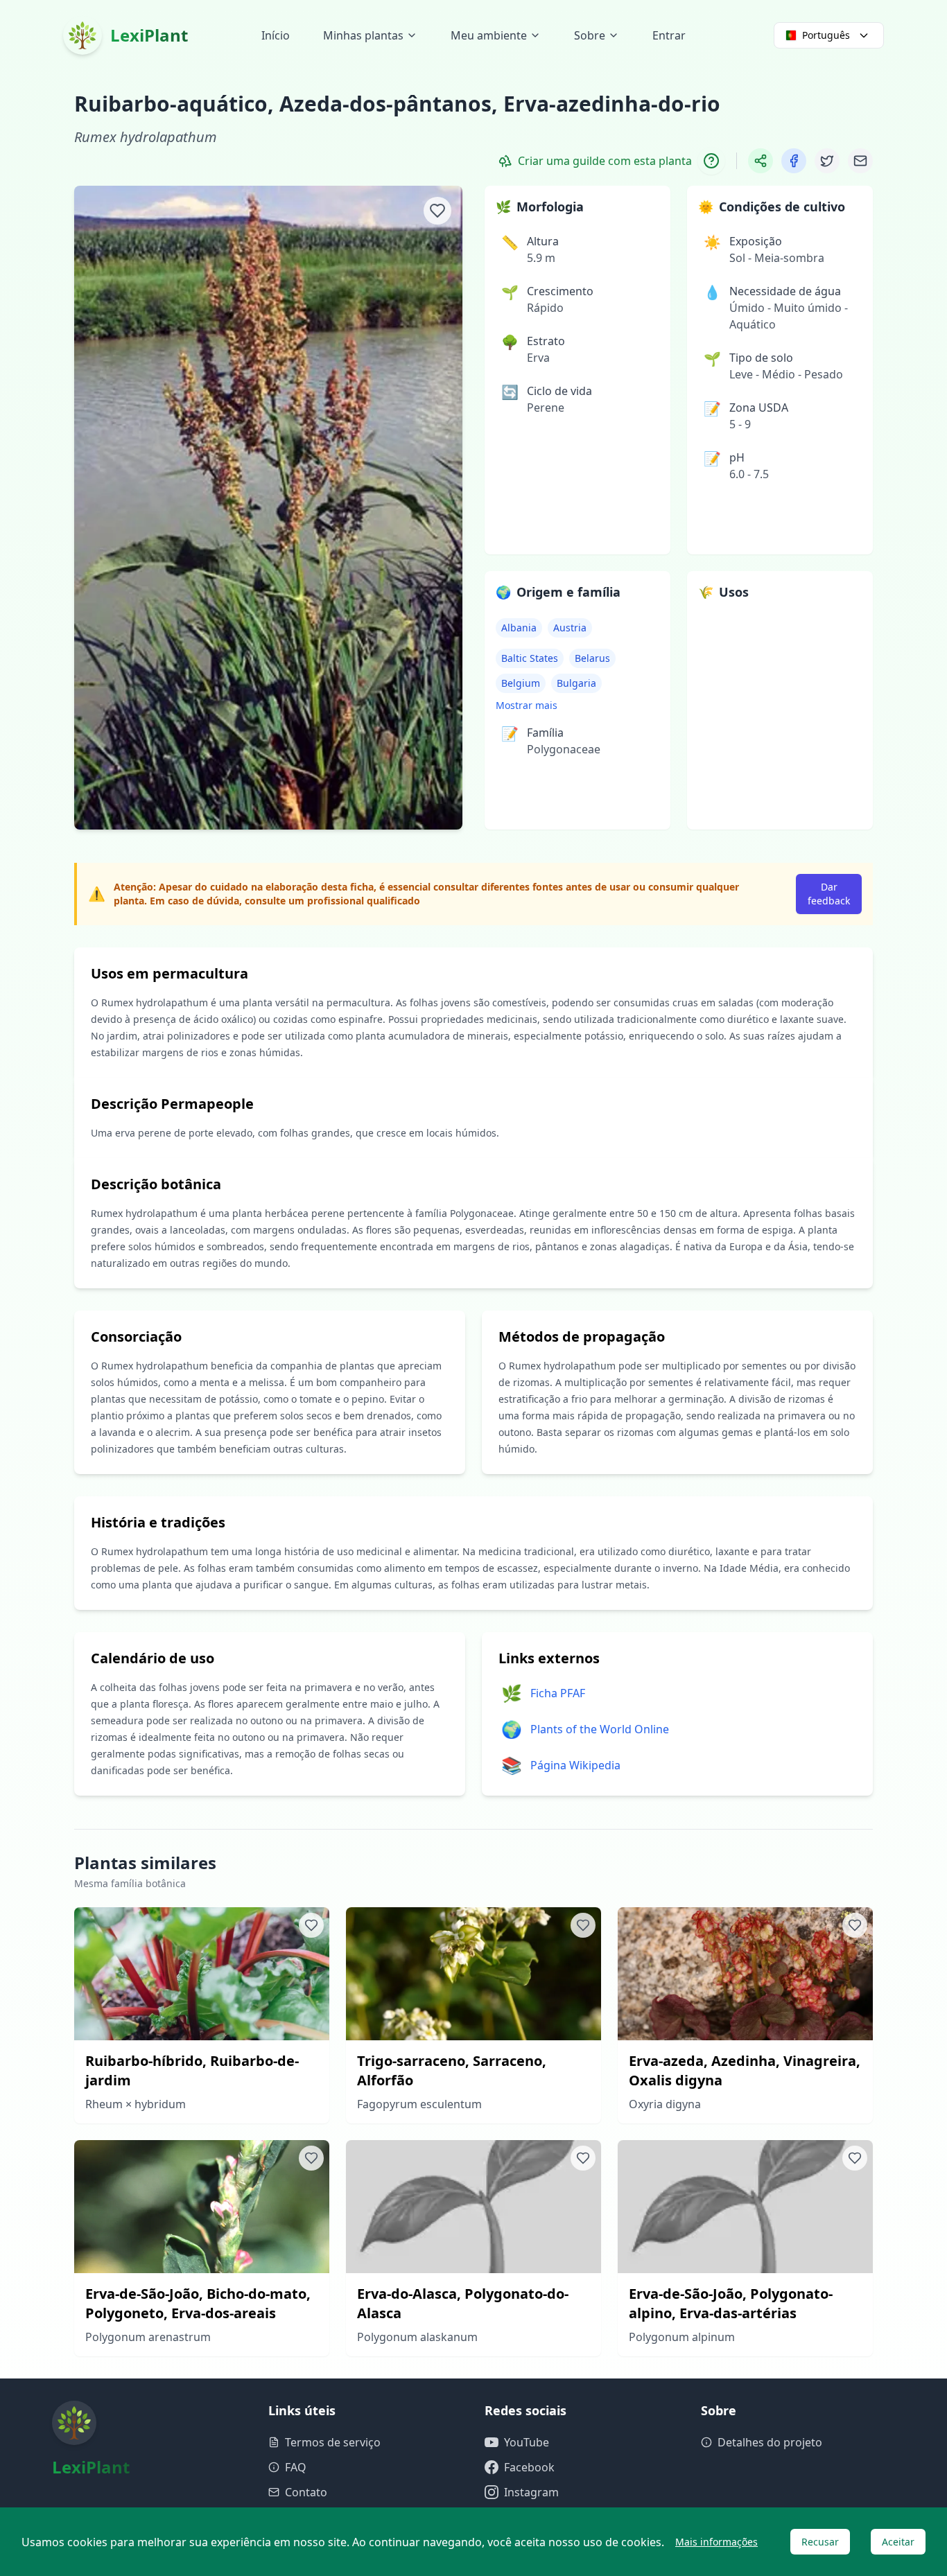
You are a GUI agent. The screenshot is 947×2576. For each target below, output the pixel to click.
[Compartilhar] (761, 161)
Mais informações (716, 2542)
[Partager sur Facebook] (794, 161)
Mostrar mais (527, 705)
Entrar (669, 35)
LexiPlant (149, 35)
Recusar (820, 2542)
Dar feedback (829, 894)
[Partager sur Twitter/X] (827, 161)
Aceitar (898, 2542)
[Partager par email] (860, 161)
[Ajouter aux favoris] (437, 211)
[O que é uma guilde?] (711, 161)
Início (276, 35)
